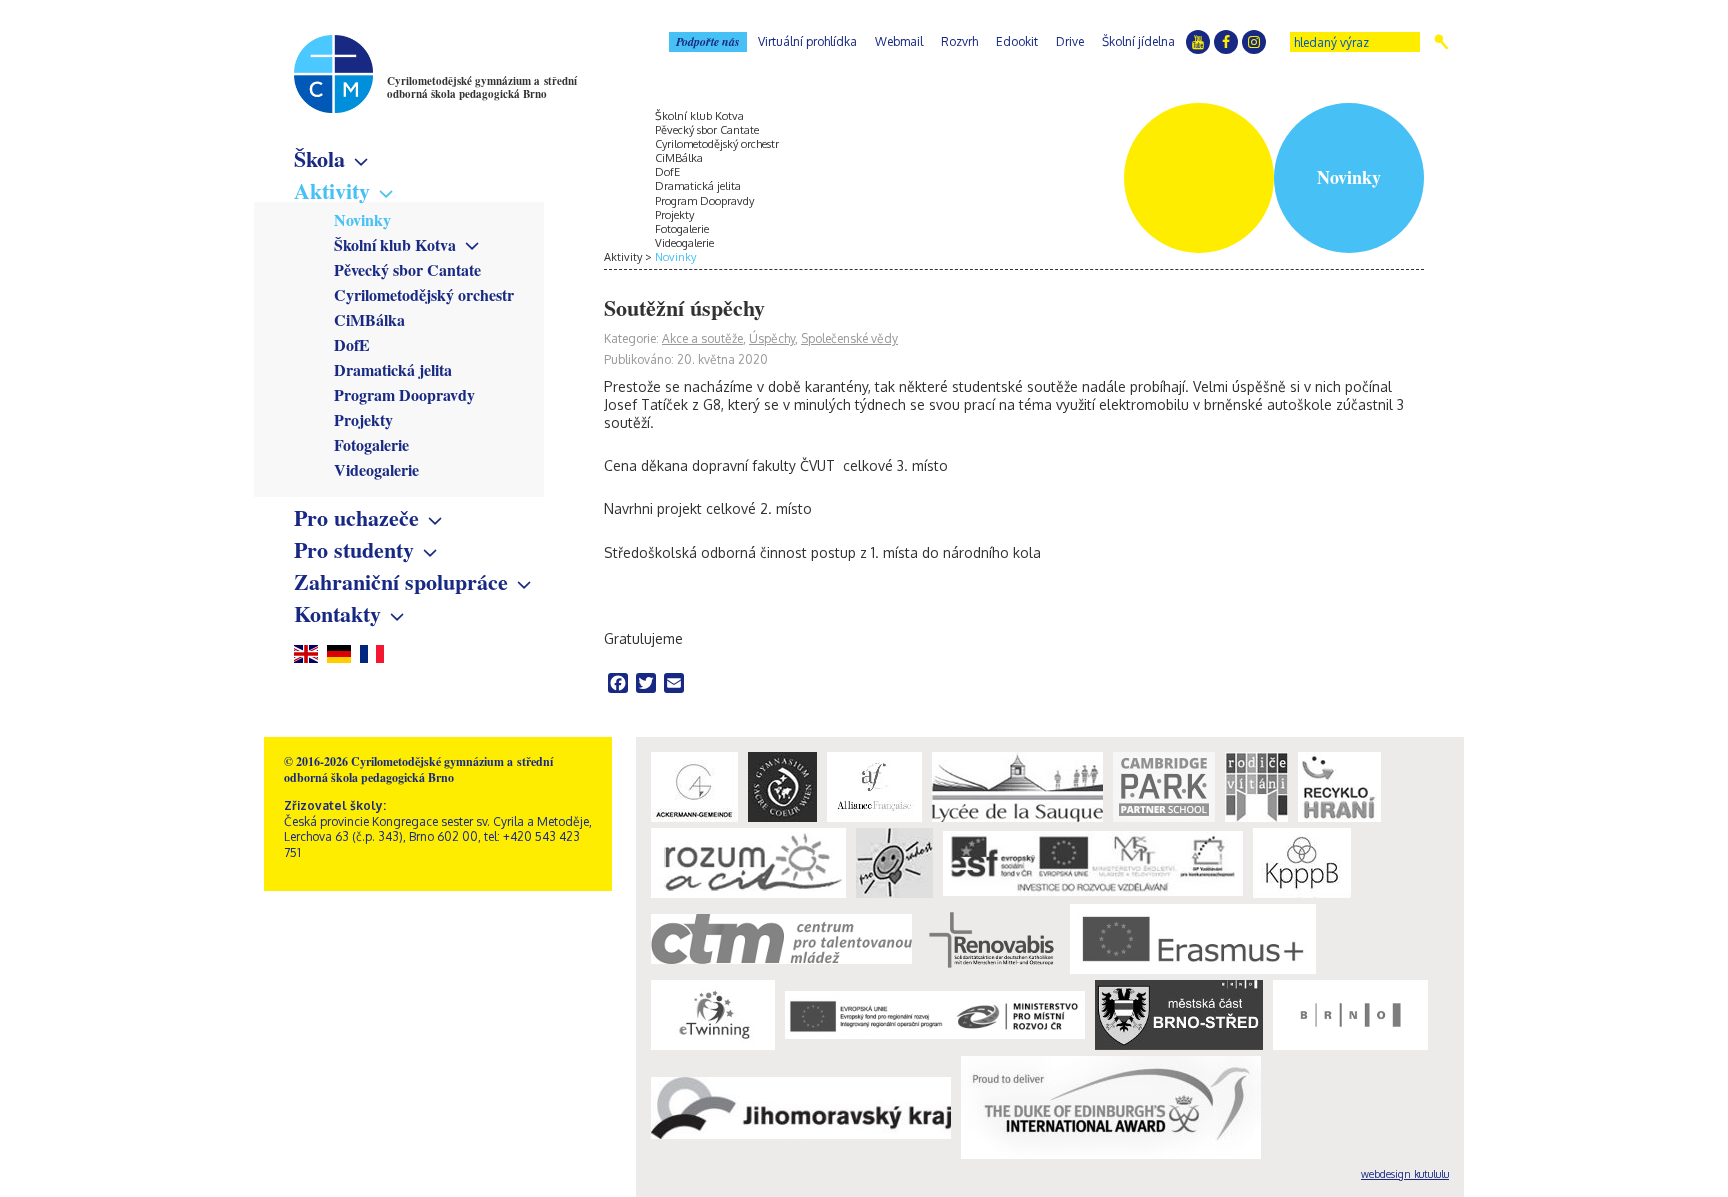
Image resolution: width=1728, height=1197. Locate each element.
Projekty (363, 419)
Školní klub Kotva (395, 244)
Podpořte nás (708, 41)
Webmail (899, 41)
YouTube (1198, 42)
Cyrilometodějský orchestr (424, 294)
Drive (1070, 41)
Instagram (1254, 42)
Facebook (1226, 42)
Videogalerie (376, 469)
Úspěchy (772, 338)
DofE (352, 344)
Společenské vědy (849, 338)
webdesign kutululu (1405, 1174)
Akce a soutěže (702, 338)
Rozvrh (959, 41)
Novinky (362, 219)
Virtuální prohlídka (807, 41)
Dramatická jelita (393, 369)
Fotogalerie (371, 444)
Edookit (1017, 41)
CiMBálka (369, 319)
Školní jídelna (1138, 41)
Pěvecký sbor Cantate (407, 269)
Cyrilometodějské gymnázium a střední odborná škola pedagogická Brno (482, 87)
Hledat (1441, 42)
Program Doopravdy (404, 394)
